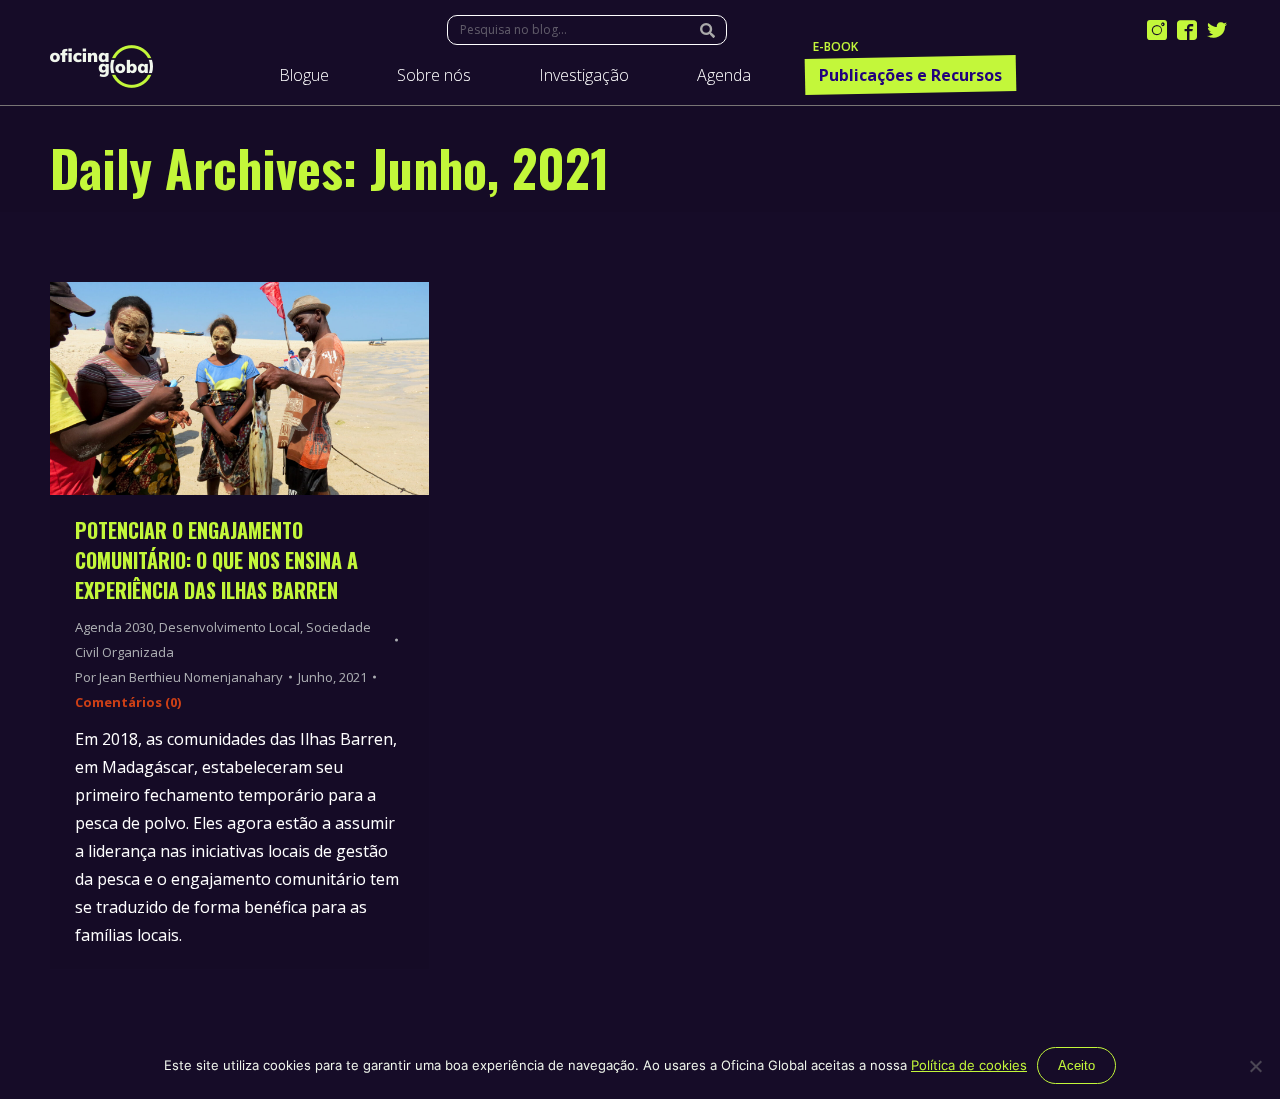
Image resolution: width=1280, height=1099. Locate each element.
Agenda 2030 (114, 627)
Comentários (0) (128, 702)
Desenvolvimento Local (229, 627)
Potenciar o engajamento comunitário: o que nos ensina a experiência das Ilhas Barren (216, 560)
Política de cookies (969, 1065)
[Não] (1255, 1066)
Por (179, 677)
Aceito (1076, 1065)
